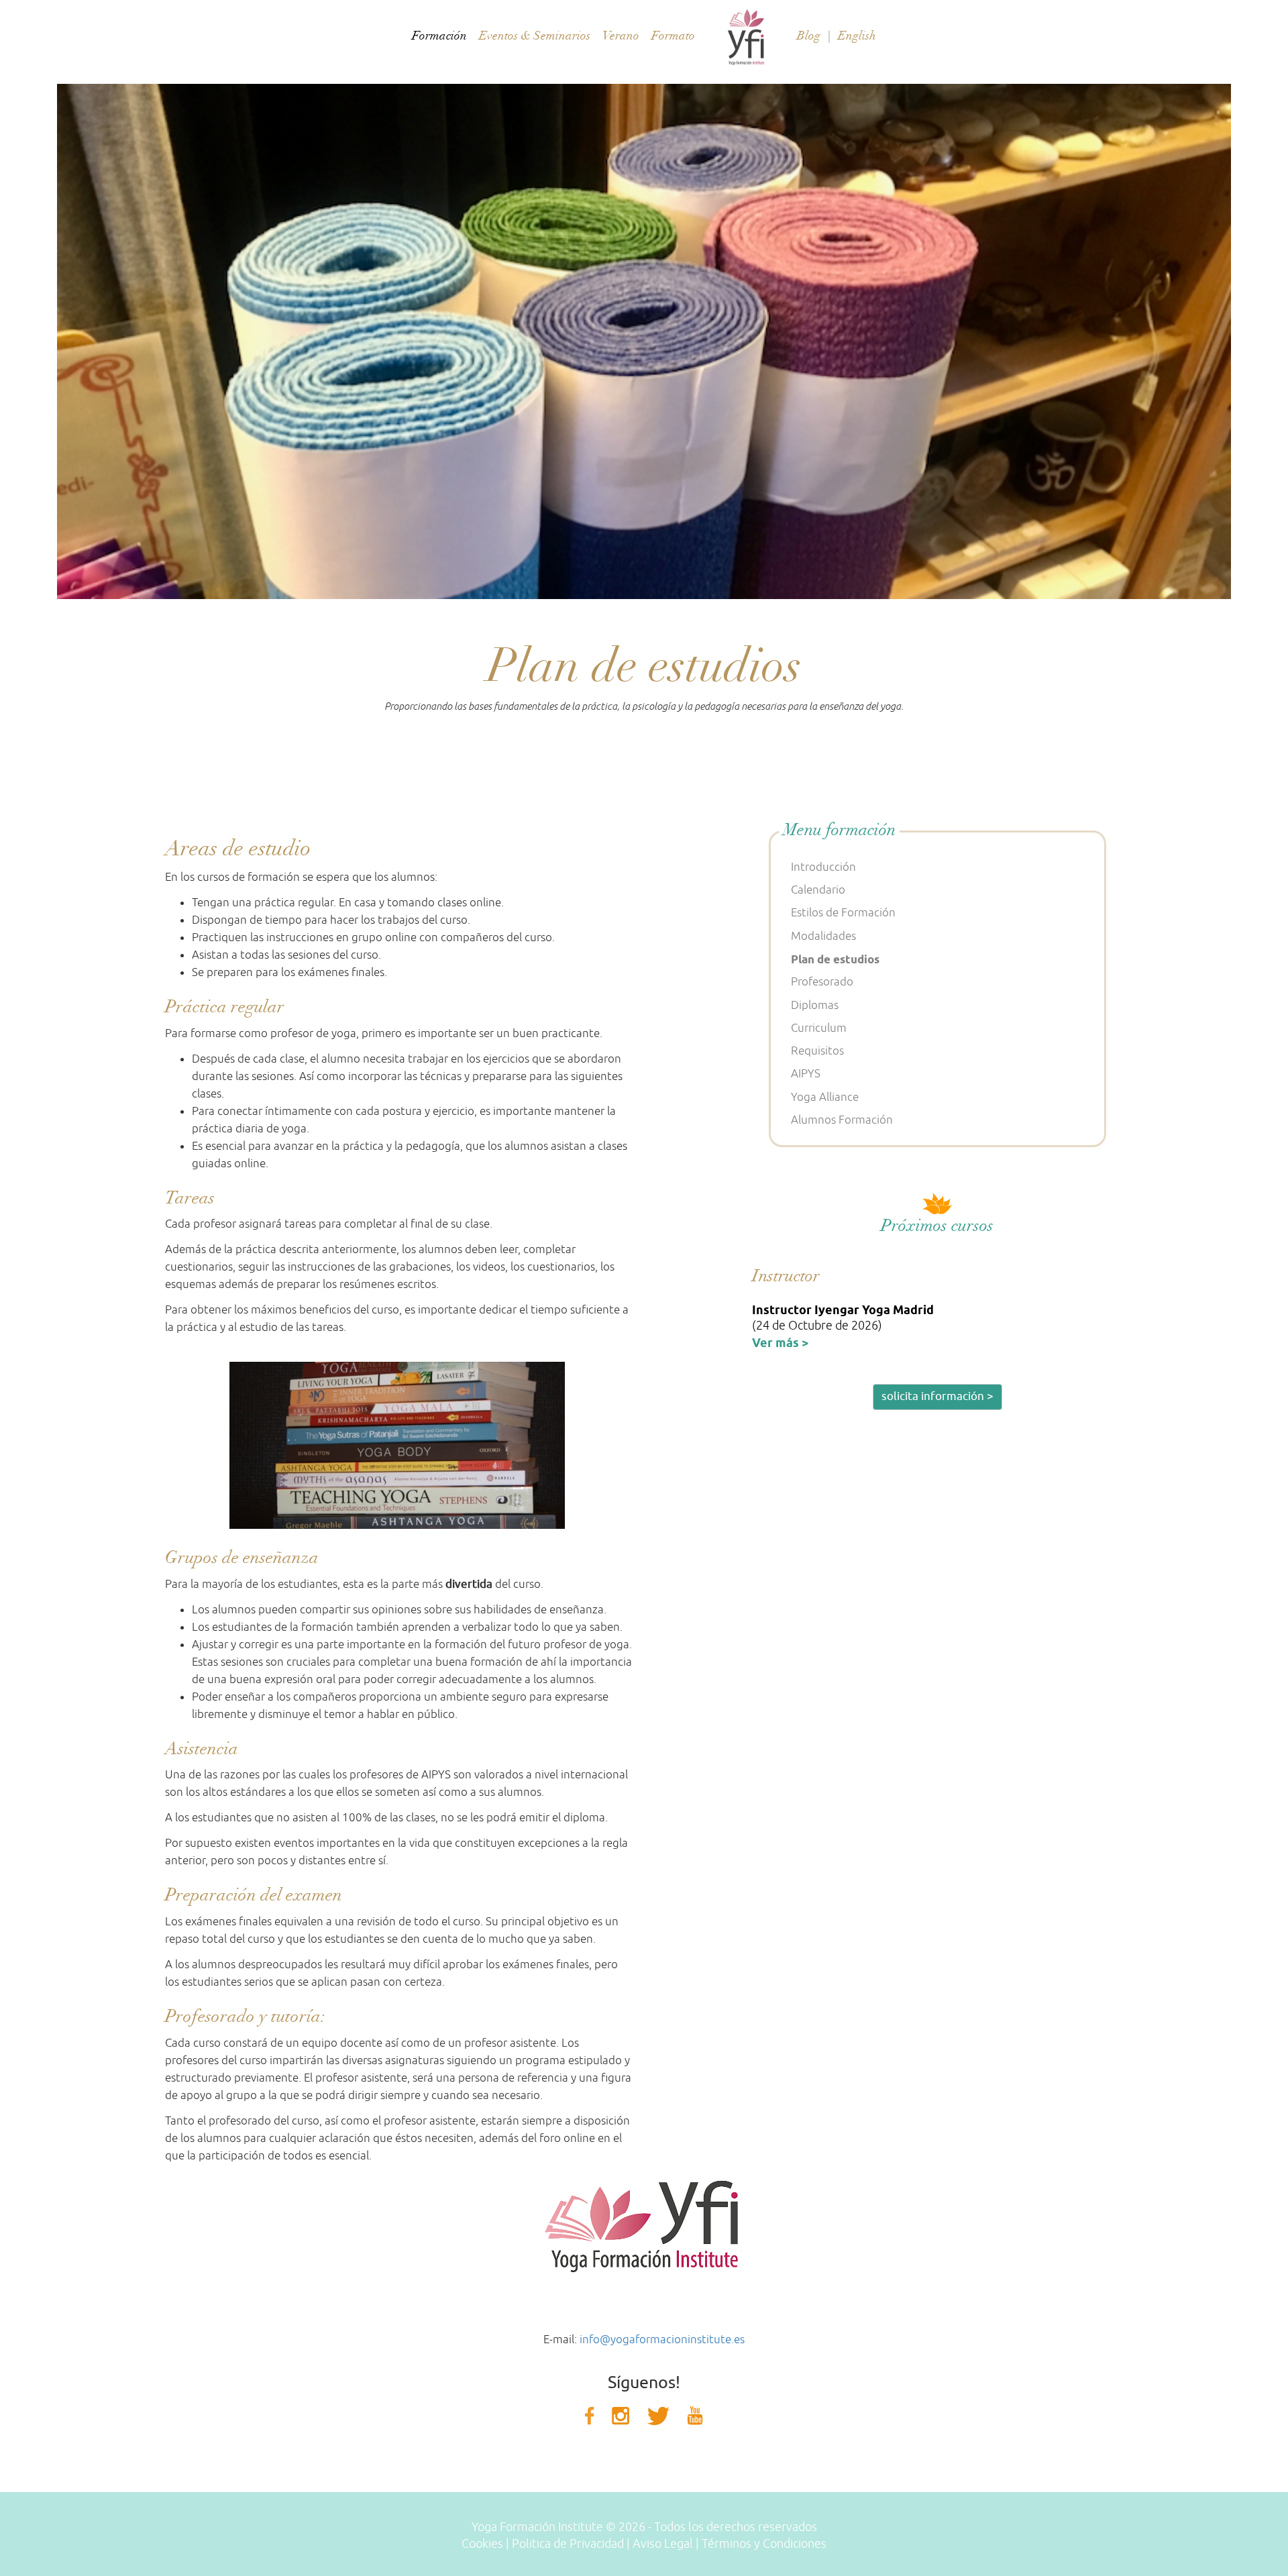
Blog (809, 36)
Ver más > (780, 1343)
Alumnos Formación (842, 1120)
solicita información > (937, 1396)
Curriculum (819, 1028)
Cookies (482, 2544)
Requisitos (817, 1051)
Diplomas (815, 1005)
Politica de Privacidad (568, 2544)
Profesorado (822, 982)
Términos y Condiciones (764, 2544)
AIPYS (806, 1074)
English (857, 36)
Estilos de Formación (843, 913)
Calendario (818, 890)
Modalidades (823, 936)
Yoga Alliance (825, 1097)
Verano (621, 36)
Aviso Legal (663, 2544)
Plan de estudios (835, 959)
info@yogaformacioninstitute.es (662, 2340)
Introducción (823, 867)
